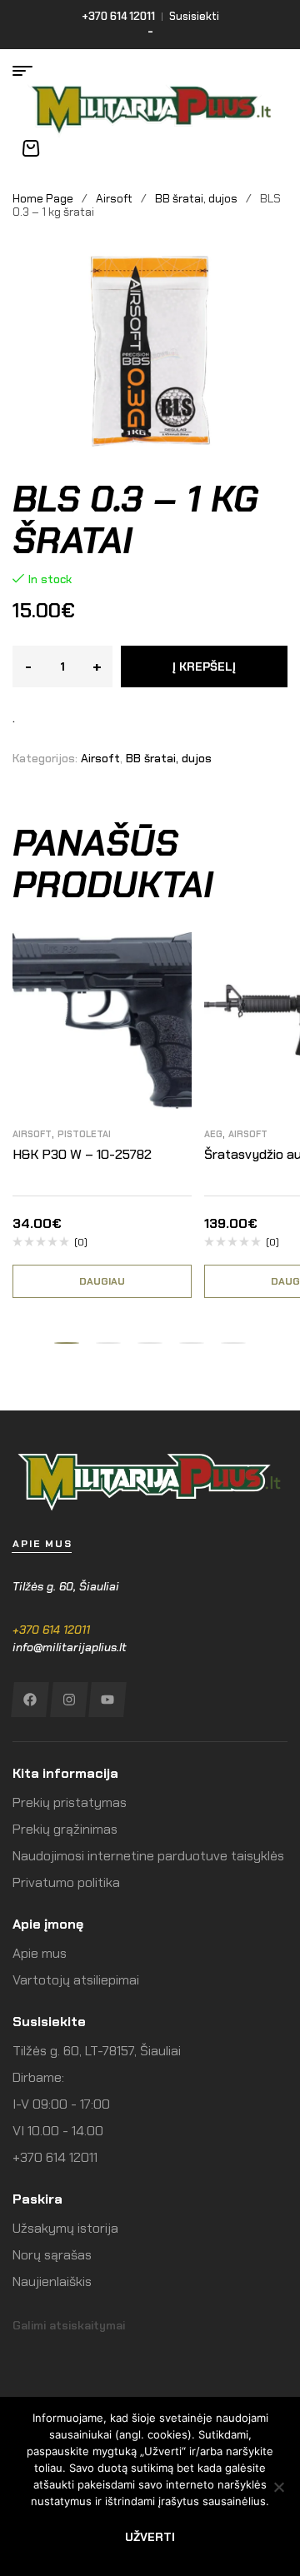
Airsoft (114, 198)
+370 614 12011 (51, 1630)
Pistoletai (84, 1134)
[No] (279, 2487)
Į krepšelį (204, 666)
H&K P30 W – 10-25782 (82, 1154)
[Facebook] (30, 1700)
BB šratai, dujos (196, 198)
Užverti (150, 2537)
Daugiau (102, 1281)
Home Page (43, 198)
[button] (67, 1343)
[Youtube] (107, 1700)
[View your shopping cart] (31, 148)
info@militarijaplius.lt (70, 1647)
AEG (213, 1134)
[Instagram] (69, 1700)
